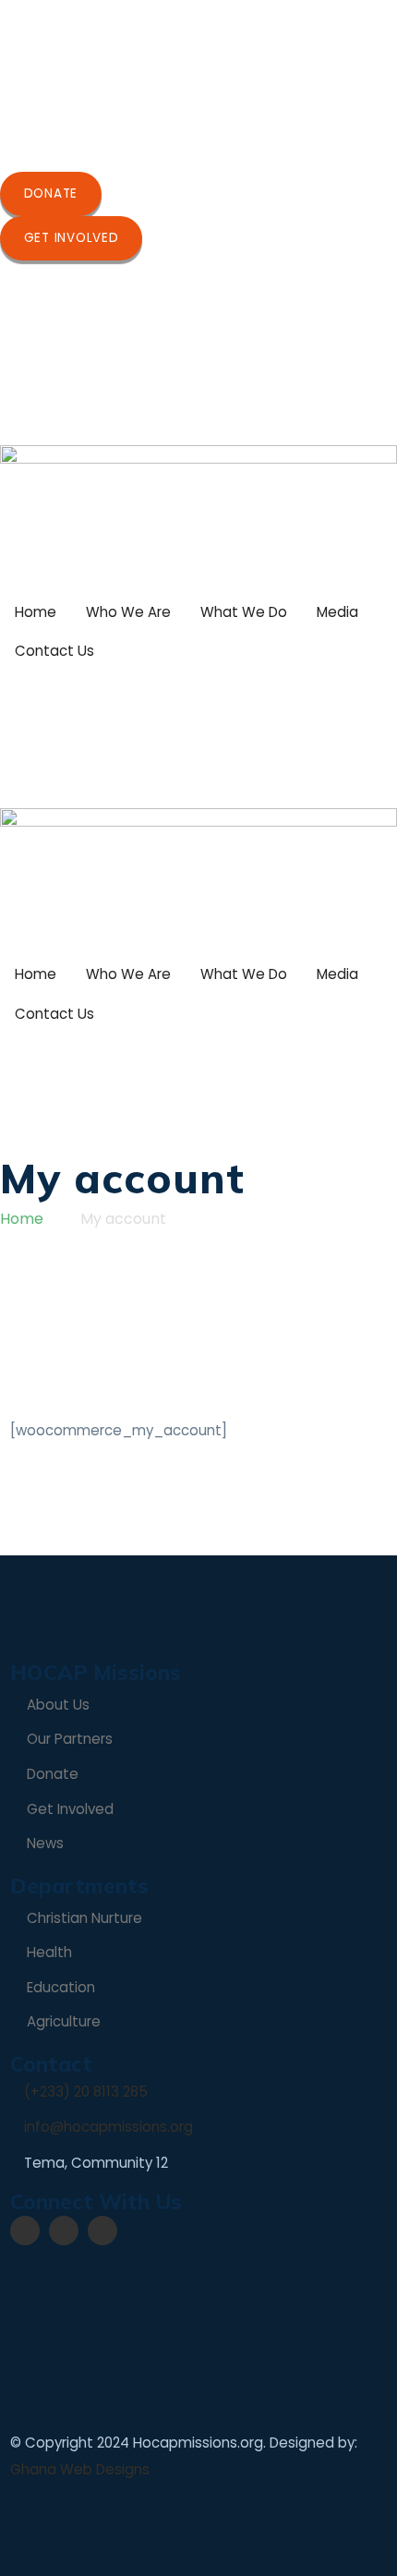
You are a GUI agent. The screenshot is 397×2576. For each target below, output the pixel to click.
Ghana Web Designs (80, 2469)
